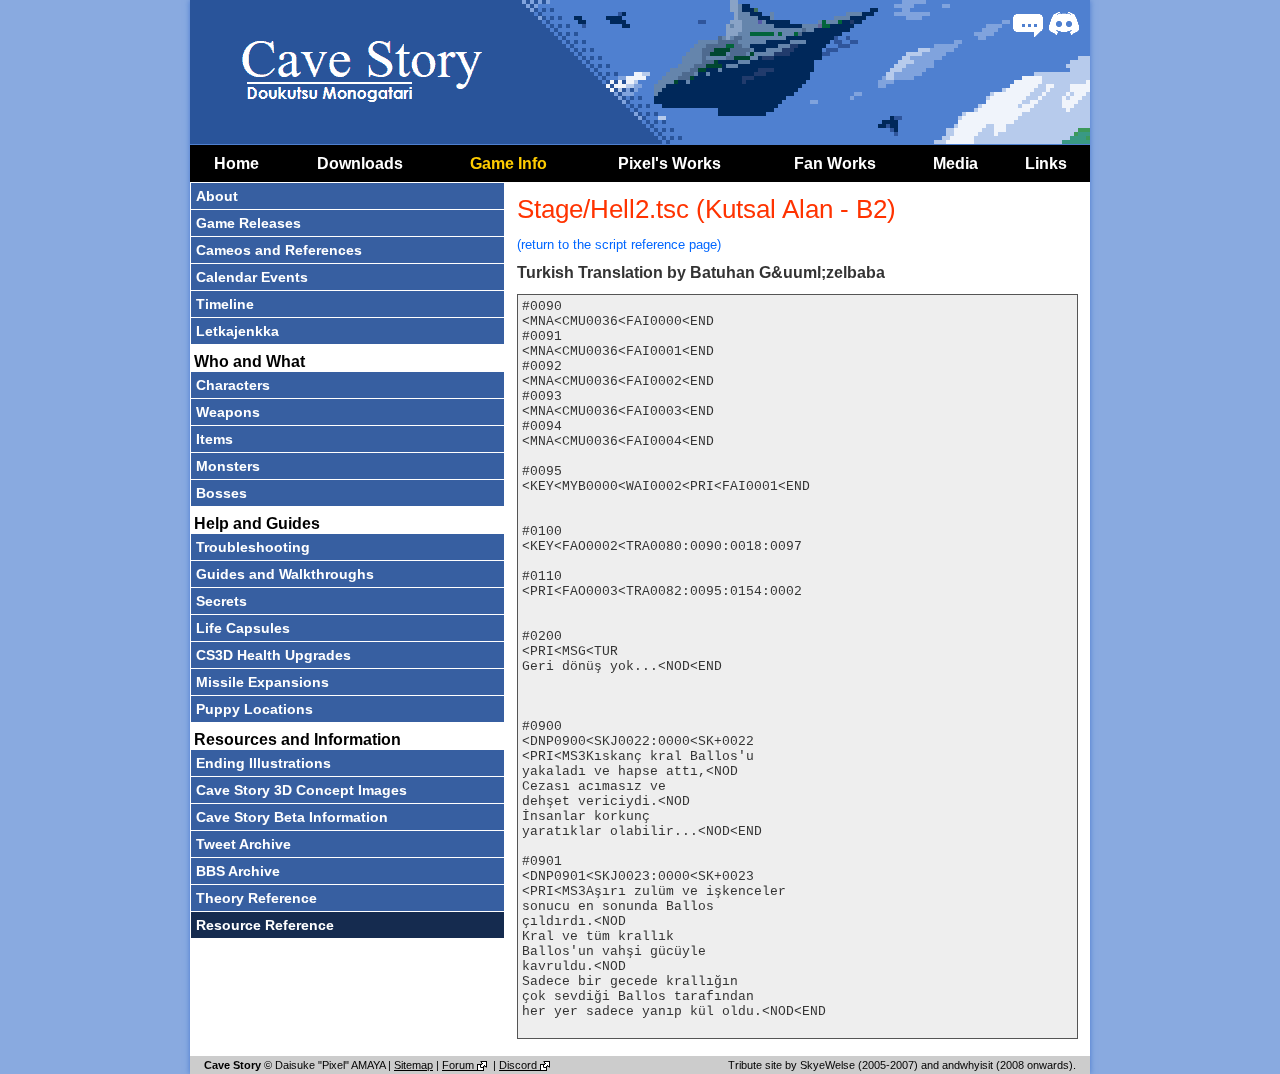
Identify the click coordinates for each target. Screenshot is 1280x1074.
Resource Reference (265, 925)
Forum (459, 1065)
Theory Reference (256, 898)
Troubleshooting (253, 547)
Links (1046, 163)
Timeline (225, 304)
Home (236, 163)
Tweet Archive (243, 844)
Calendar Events (252, 277)
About (217, 196)
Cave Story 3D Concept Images (301, 790)
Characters (233, 385)
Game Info (508, 163)
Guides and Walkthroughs (285, 574)
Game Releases (248, 223)
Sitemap (413, 1065)
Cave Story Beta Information (292, 817)
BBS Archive (238, 871)
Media (955, 163)
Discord (519, 1065)
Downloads (360, 163)
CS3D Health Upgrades (273, 655)
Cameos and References (279, 250)
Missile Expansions (262, 682)
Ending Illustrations (263, 763)
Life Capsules (243, 628)
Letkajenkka (237, 331)
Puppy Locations (254, 709)
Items (214, 439)
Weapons (228, 412)
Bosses (221, 493)
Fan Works (835, 163)
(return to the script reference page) (619, 244)
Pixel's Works (669, 163)
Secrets (221, 601)
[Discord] (1064, 24)
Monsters (228, 466)
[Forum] (1028, 24)
